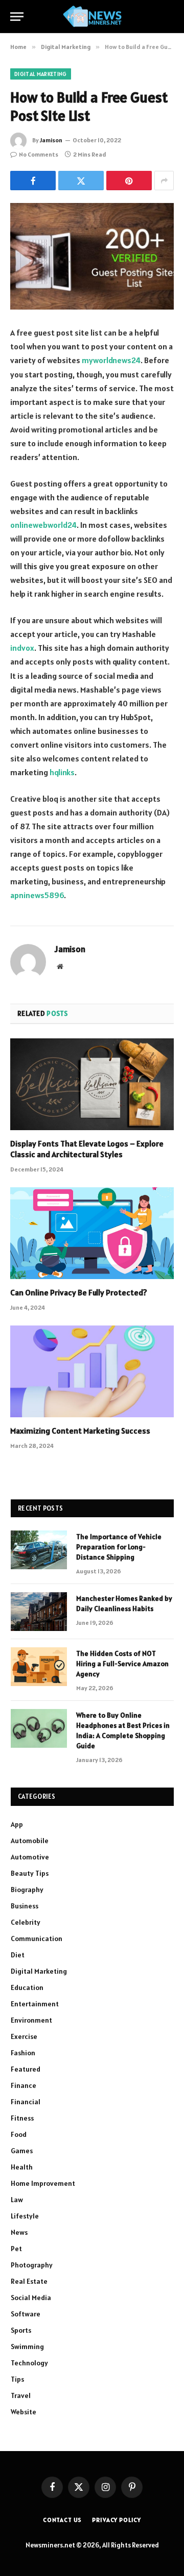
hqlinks (62, 772)
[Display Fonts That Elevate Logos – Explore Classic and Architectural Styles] (92, 1084)
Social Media (31, 2298)
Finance (24, 2085)
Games (22, 2151)
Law (17, 2200)
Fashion (23, 2053)
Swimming (27, 2347)
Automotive (30, 1857)
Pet (16, 2249)
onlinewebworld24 (43, 525)
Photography (32, 2265)
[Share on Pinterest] (129, 181)
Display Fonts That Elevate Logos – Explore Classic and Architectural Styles (87, 1149)
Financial (26, 2102)
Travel (21, 2395)
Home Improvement (43, 2183)
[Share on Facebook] (33, 181)
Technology (29, 2363)
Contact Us (62, 2520)
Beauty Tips (30, 1873)
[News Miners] (92, 17)
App (17, 1824)
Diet (18, 1955)
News (19, 2232)
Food (19, 2134)
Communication (37, 1939)
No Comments (39, 154)
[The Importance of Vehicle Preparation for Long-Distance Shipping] (39, 1550)
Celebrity (26, 1922)
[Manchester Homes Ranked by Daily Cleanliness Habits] (39, 1612)
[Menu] (17, 17)
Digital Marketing (41, 74)
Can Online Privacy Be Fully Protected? (79, 1292)
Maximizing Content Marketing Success (80, 1431)
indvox (22, 648)
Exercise (24, 2036)
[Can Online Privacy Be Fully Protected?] (92, 1233)
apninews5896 (37, 895)
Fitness (22, 2118)
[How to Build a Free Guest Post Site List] (92, 256)
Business (25, 1906)
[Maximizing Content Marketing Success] (92, 1371)
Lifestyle (25, 2216)
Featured (26, 2069)
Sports (21, 2330)
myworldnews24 (111, 360)
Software (26, 2314)
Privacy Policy (117, 2520)
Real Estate (29, 2281)
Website (24, 2412)
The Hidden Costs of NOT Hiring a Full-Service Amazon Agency (122, 1664)
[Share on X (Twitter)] (81, 181)
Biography (27, 1890)
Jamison (51, 140)
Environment (31, 2020)
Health (22, 2167)
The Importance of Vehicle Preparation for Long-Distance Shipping (119, 1547)
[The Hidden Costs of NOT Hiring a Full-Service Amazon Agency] (39, 1667)
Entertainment (35, 2004)
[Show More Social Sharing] (164, 181)
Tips (17, 2379)
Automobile (30, 1841)
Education (27, 1987)
